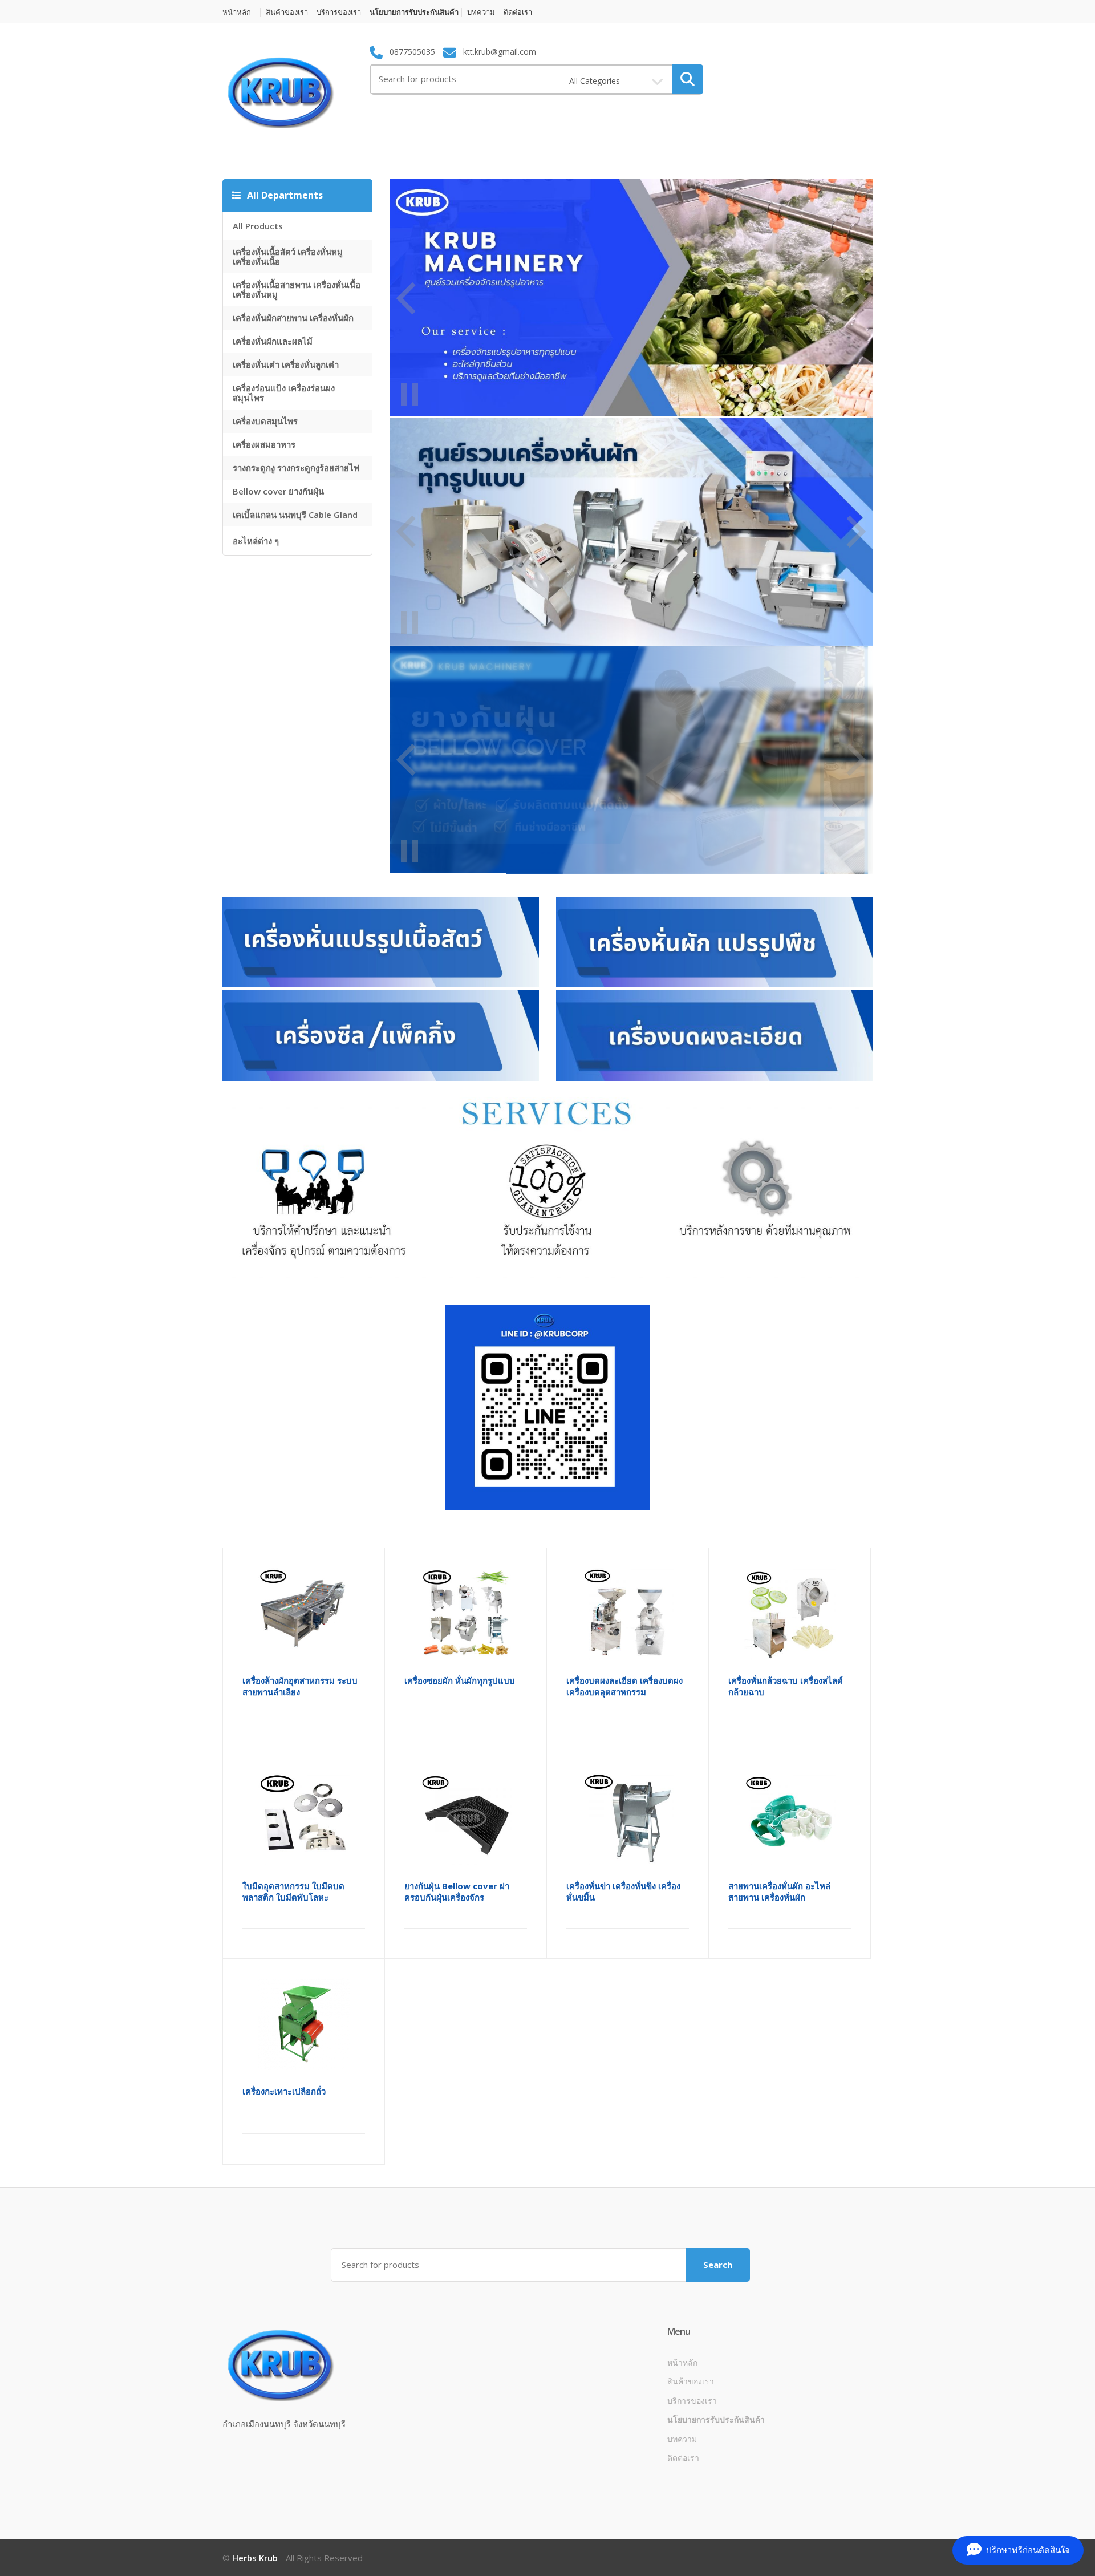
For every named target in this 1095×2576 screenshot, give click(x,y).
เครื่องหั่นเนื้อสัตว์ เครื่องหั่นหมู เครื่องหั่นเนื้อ (288, 256)
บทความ (481, 12)
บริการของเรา (339, 12)
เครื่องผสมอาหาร (264, 444)
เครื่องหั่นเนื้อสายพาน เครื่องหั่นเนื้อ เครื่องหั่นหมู (297, 289)
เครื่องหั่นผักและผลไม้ (273, 341)
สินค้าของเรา (287, 12)
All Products (258, 226)
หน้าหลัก (237, 12)
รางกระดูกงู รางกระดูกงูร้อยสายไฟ (296, 468)
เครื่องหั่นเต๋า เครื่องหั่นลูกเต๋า (286, 364)
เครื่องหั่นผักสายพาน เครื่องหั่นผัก (293, 318)
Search (718, 2265)
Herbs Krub (255, 2558)
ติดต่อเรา (518, 12)
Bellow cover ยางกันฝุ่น (278, 491)
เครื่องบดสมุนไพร (265, 421)
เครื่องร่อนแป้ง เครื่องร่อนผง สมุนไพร (284, 393)
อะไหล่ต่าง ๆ (256, 541)
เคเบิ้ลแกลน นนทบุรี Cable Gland (295, 515)
